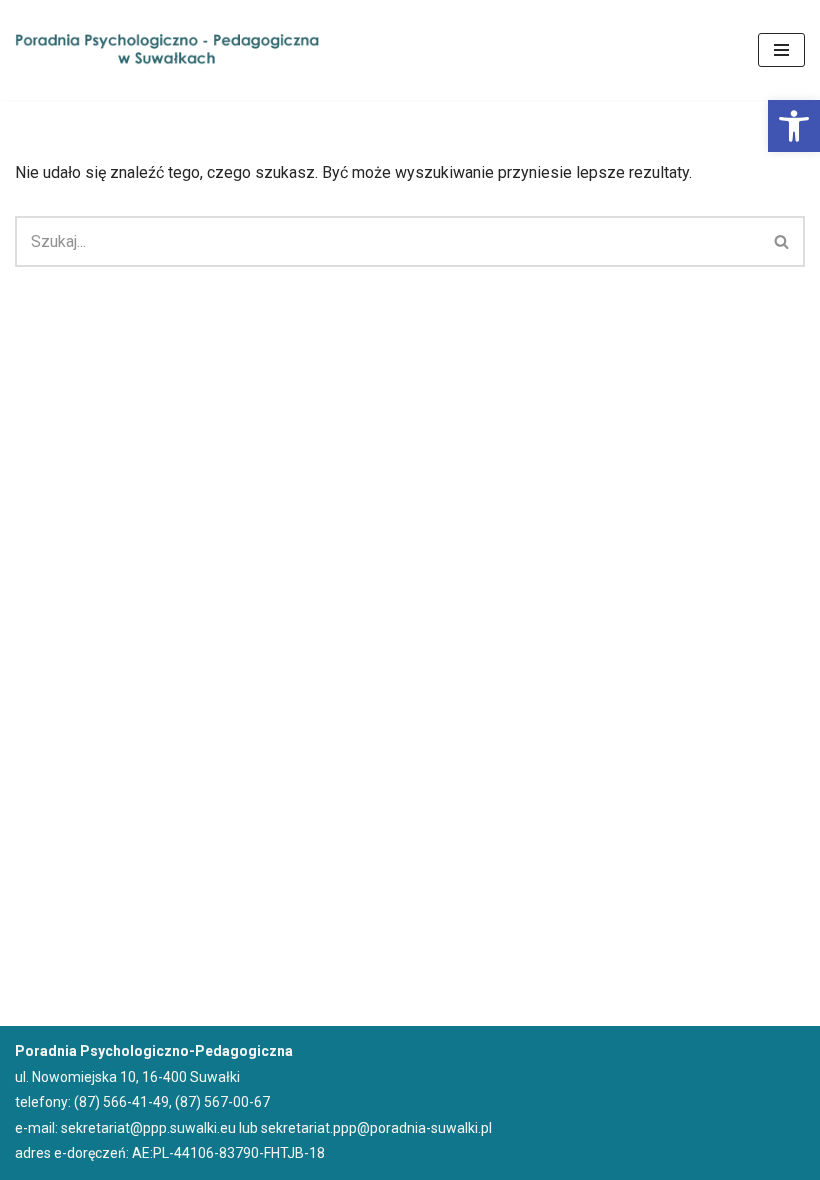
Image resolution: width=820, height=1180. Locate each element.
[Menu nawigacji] (781, 50)
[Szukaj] (782, 241)
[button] (794, 126)
